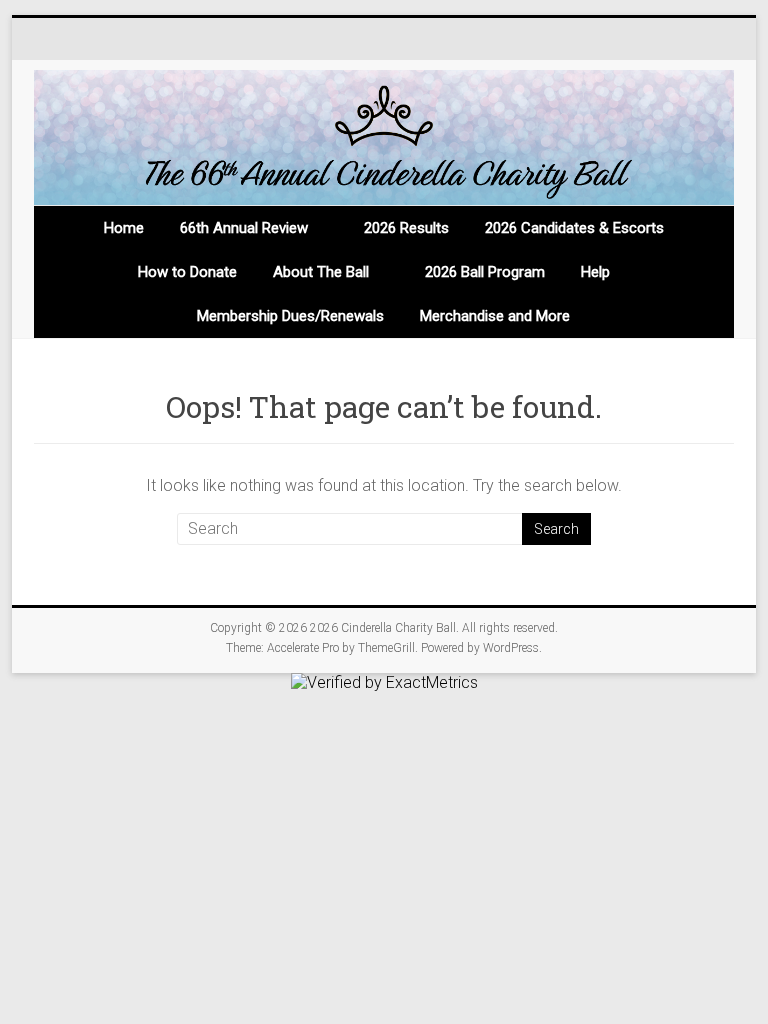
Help (595, 272)
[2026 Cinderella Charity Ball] (384, 138)
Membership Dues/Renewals (290, 316)
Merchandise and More (495, 316)
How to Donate (187, 272)
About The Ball (321, 272)
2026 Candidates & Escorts (574, 228)
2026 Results (406, 228)
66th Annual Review (244, 228)
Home (124, 228)
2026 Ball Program (485, 272)
